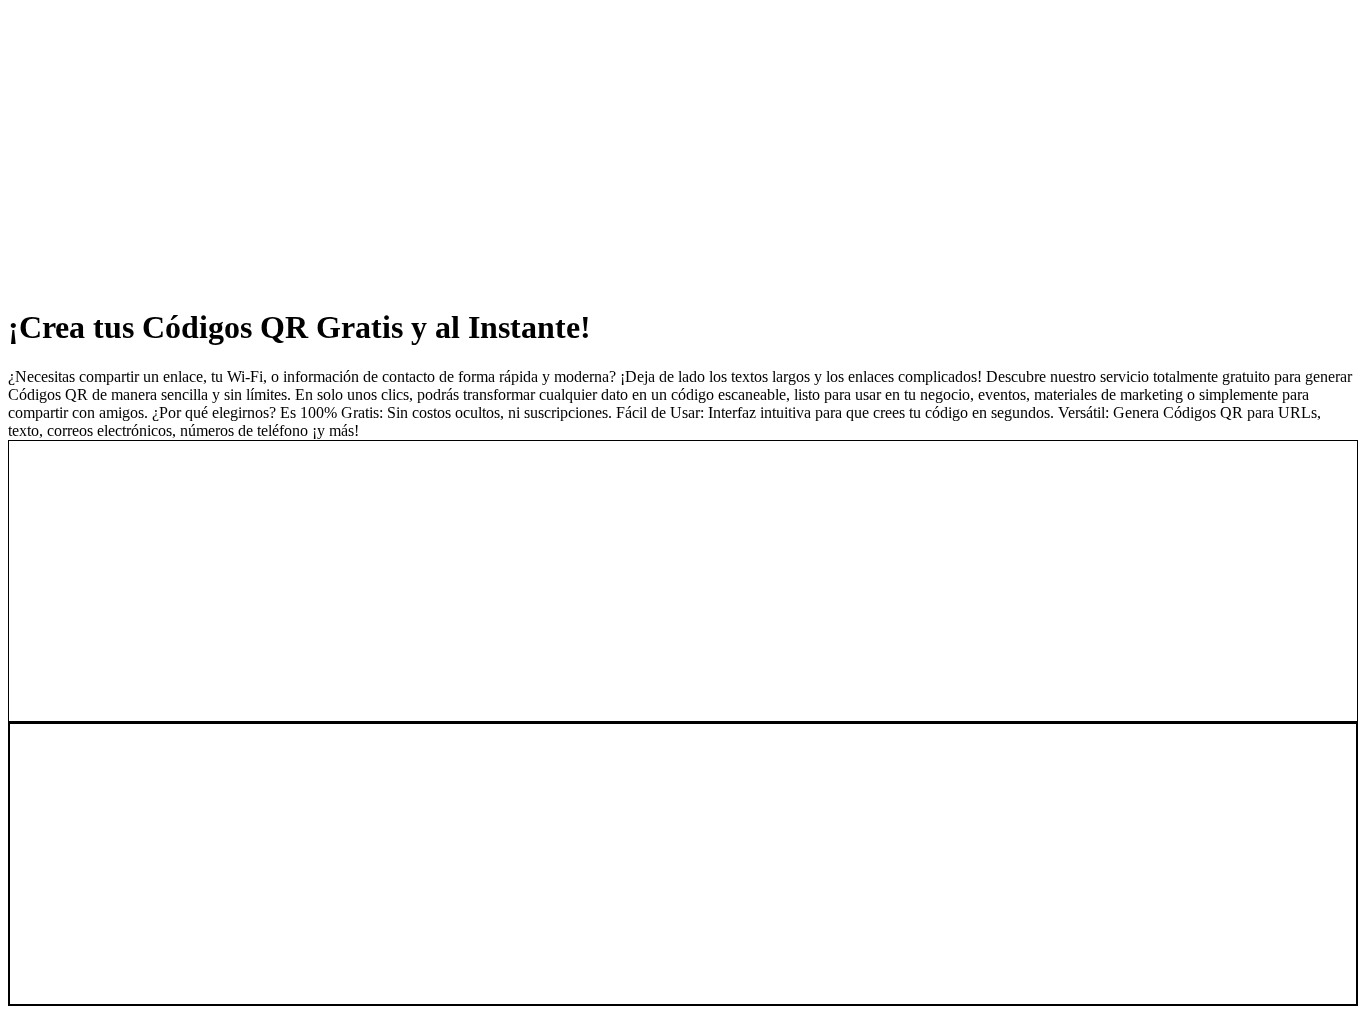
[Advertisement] (608, 148)
